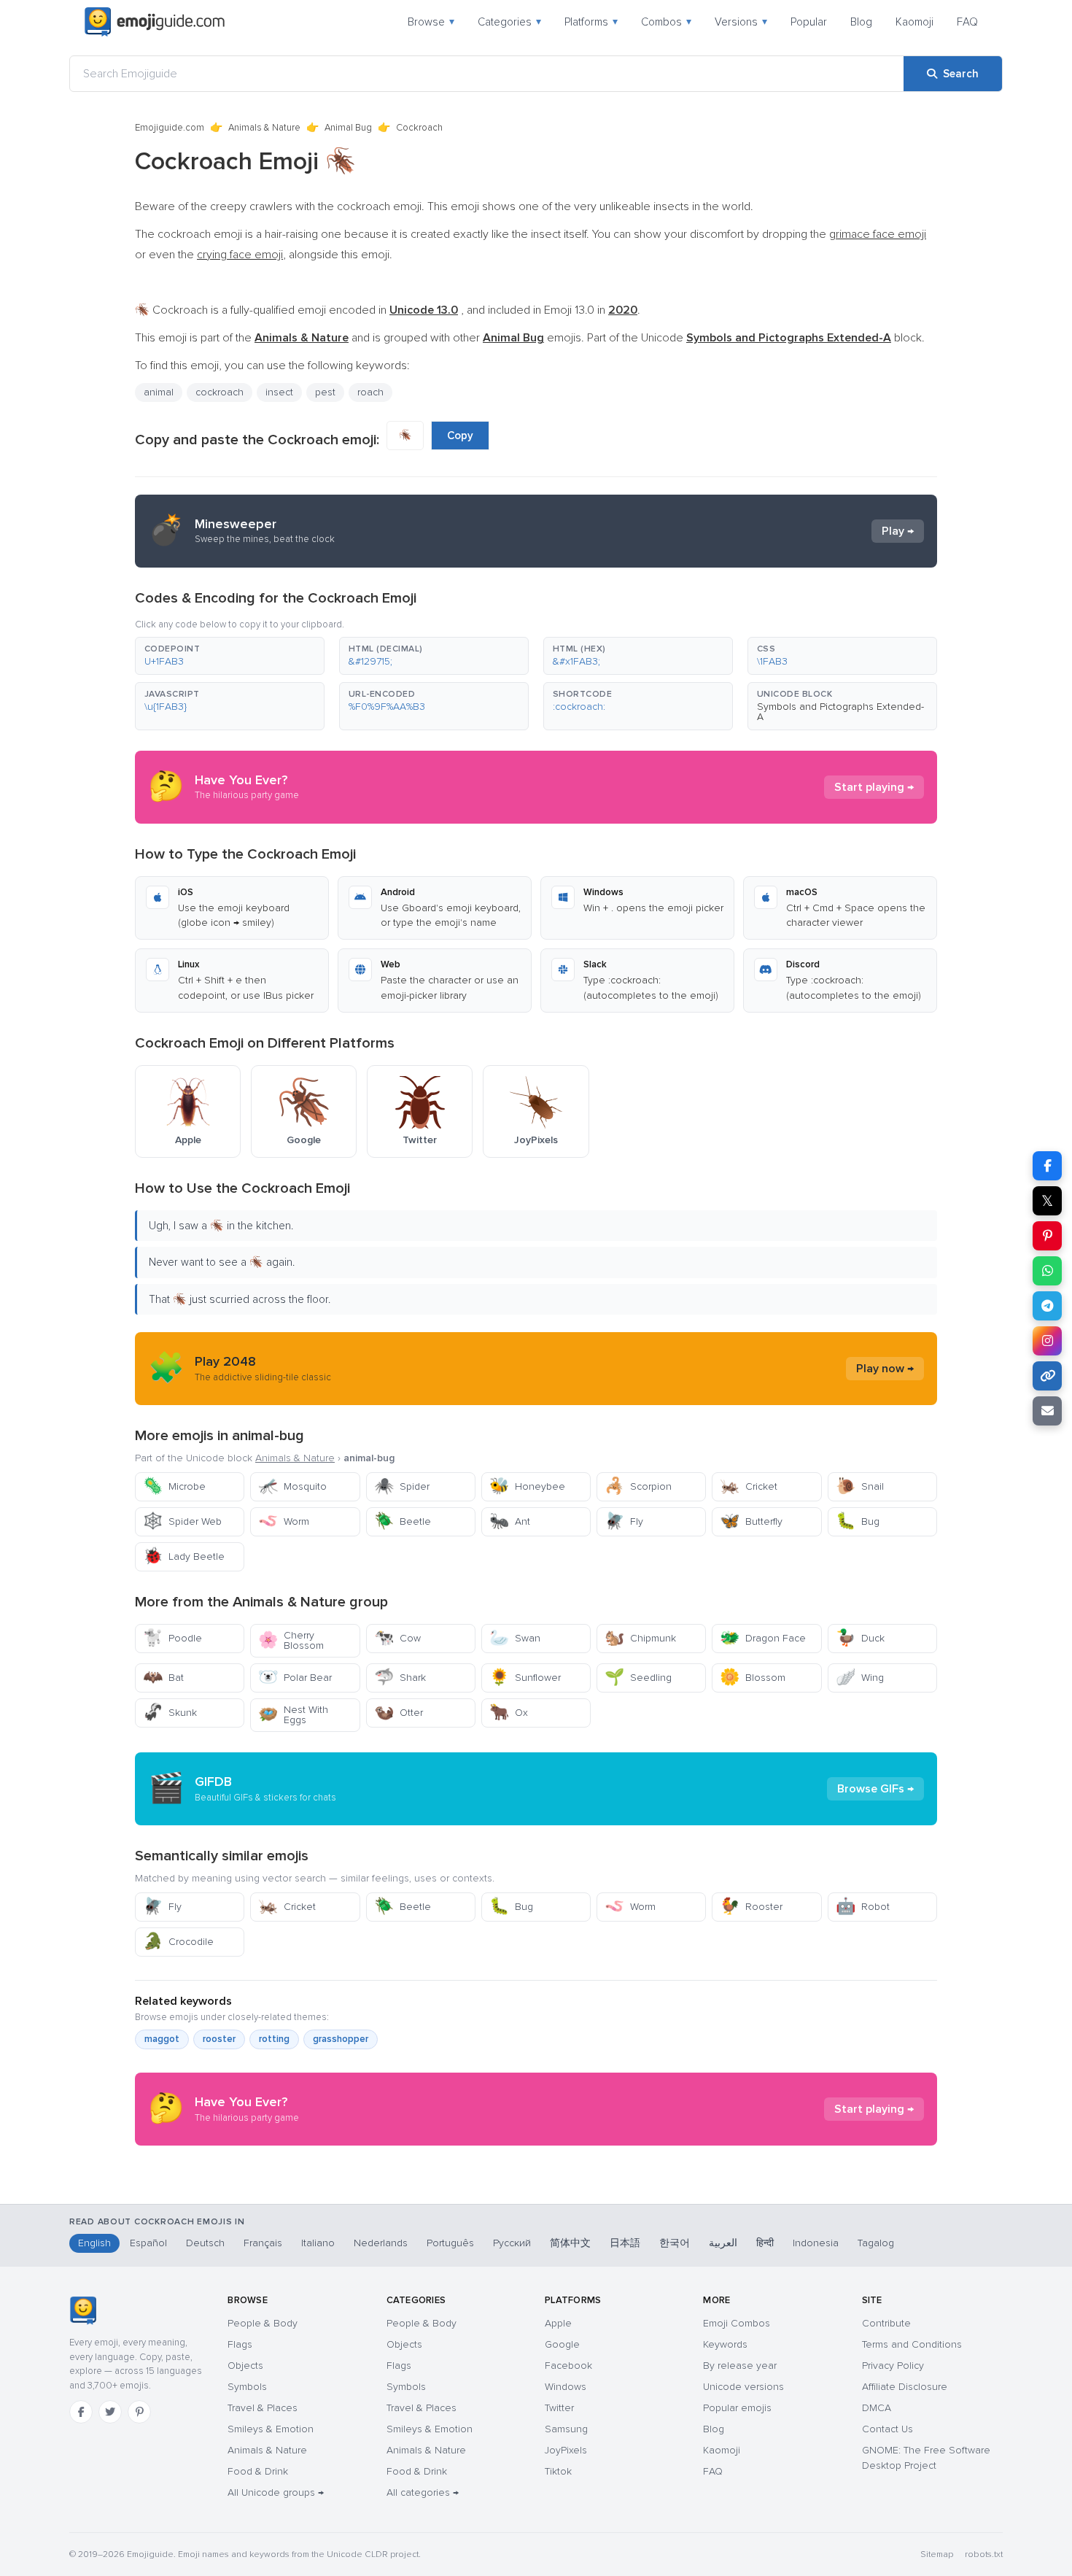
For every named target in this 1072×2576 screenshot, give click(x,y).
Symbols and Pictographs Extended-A (840, 712)
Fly (624, 1521)
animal (159, 392)
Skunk (170, 1713)
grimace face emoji (878, 234)
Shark (400, 1678)
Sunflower (525, 1678)
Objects (245, 2366)
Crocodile (178, 1942)
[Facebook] (81, 2412)
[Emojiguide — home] (155, 22)
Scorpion (638, 1486)
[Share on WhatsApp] (1047, 1271)
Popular (809, 22)
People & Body (263, 2323)
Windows (566, 2387)
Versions (741, 22)
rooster (219, 2039)
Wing (860, 1678)
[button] (230, 656)
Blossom (753, 1678)
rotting (274, 2039)
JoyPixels (566, 2450)
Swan (515, 1638)
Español (148, 2243)
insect (279, 392)
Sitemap (937, 2554)
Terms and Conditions (912, 2344)
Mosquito (292, 1486)
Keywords (725, 2344)
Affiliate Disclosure (905, 2387)
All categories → (423, 2492)
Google (562, 2344)
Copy (460, 436)
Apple (558, 2323)
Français (263, 2243)
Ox (509, 1713)
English (94, 2243)
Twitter (559, 2408)
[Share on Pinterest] (1047, 1236)
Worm (284, 1521)
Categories (509, 22)
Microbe (174, 1486)
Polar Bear (295, 1678)
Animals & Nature (264, 128)
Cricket (749, 1486)
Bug (858, 1521)
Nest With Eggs (293, 1715)
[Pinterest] (139, 2412)
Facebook (568, 2366)
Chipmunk (640, 1638)
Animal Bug (348, 128)
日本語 (625, 2243)
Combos (666, 22)
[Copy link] (1047, 1376)
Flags (240, 2344)
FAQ (967, 22)
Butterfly (751, 1521)
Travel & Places (263, 2408)
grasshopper (341, 2039)
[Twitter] (110, 2412)
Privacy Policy (893, 2366)
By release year (740, 2366)
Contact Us (887, 2429)
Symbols (247, 2387)
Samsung (566, 2429)
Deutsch (205, 2243)
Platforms (591, 22)
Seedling (638, 1678)
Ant (510, 1521)
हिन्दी (765, 2243)
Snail (860, 1486)
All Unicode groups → (276, 2492)
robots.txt (984, 2554)
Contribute (886, 2323)
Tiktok (558, 2471)
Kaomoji (914, 22)
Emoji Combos (737, 2323)
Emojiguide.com (170, 128)
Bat (163, 1678)
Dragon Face (763, 1638)
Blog (861, 22)
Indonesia (816, 2243)
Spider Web (182, 1521)
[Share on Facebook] (1047, 1166)
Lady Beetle (184, 1556)
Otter (399, 1713)
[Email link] (1047, 1411)
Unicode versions (743, 2387)
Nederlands (381, 2243)
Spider (402, 1486)
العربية (723, 2243)
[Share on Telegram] (1047, 1306)
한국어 (675, 2243)
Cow (397, 1638)
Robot (863, 1907)
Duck (860, 1638)
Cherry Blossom (291, 1640)
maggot (162, 2039)
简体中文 (570, 2243)
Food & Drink (258, 2471)
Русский (512, 2243)
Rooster (751, 1907)
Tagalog (876, 2243)
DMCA (877, 2408)
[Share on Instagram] (1047, 1341)
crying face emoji (240, 255)
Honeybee (527, 1486)
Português (450, 2243)
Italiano (318, 2243)
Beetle (403, 1521)
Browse (431, 22)
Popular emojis (737, 2408)
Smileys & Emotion (271, 2429)
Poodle (172, 1638)
